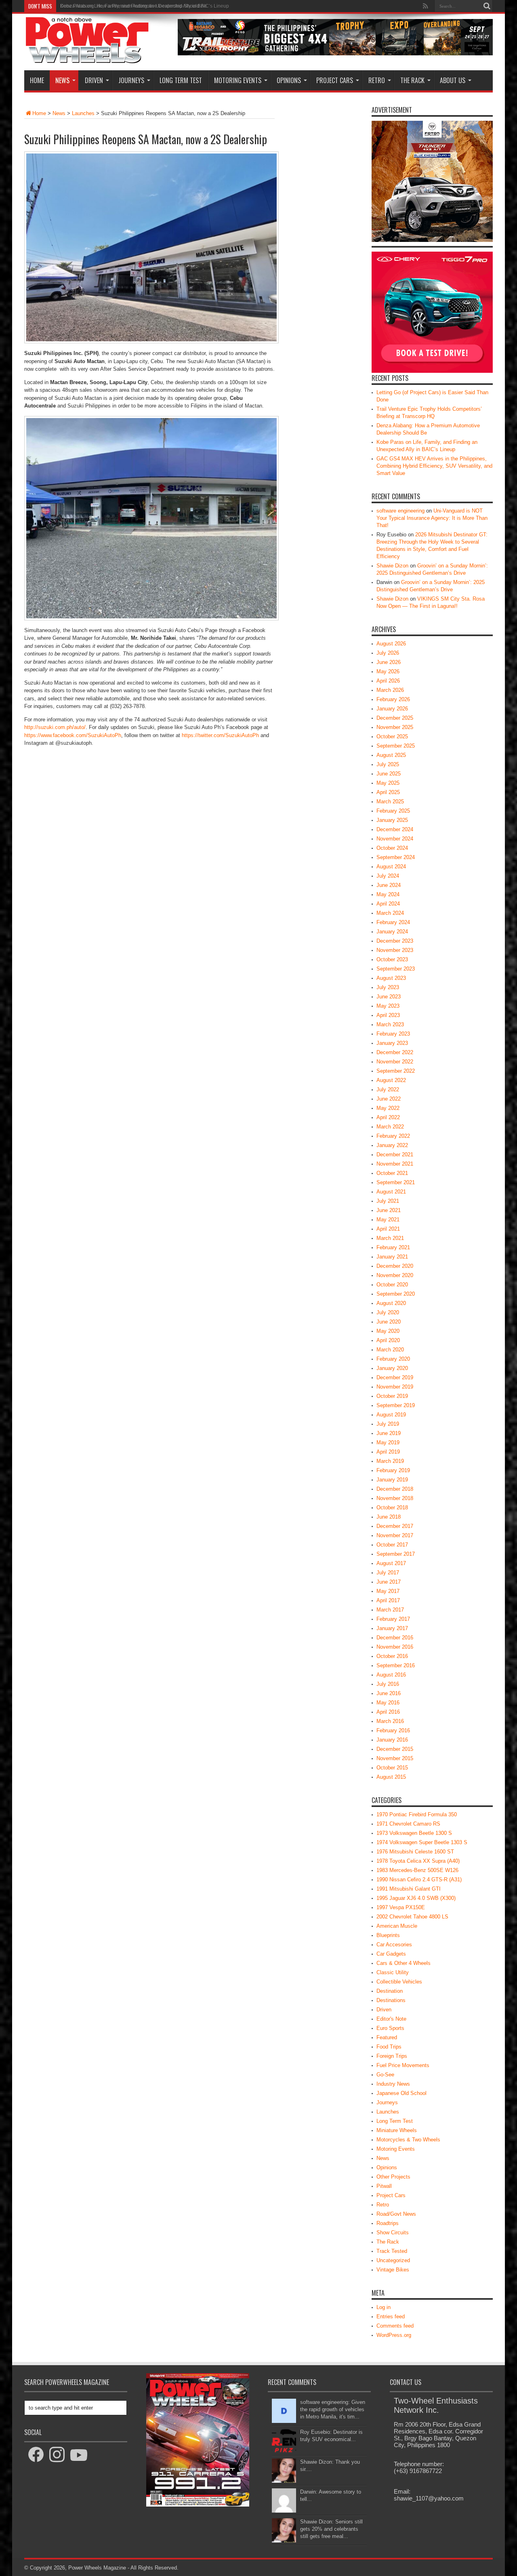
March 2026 (390, 690)
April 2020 (388, 1340)
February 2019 (393, 1470)
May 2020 (388, 1331)
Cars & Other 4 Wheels (404, 1963)
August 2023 (391, 978)
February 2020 (393, 1359)
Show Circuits (393, 2232)
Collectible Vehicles (399, 1982)
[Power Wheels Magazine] (87, 58)
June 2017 (389, 1582)
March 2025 (390, 802)
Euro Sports (390, 2028)
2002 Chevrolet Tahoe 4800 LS (412, 1917)
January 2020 (392, 1368)
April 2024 (388, 904)
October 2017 (392, 1545)
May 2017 (388, 1591)
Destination (390, 1991)
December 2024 (395, 829)
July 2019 (388, 1424)
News (62, 80)
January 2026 (392, 709)
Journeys (131, 80)
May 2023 (388, 1006)
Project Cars (335, 80)
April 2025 (388, 792)
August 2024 (391, 867)
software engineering (400, 511)
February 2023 (393, 1034)
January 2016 (392, 1740)
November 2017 (395, 1535)
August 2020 (391, 1303)
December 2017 (395, 1526)
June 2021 (389, 1210)
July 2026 (388, 653)
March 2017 (390, 1610)
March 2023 (390, 1024)
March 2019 (390, 1461)
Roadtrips (388, 2223)
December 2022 (395, 1052)
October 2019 (392, 1396)
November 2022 (395, 1062)
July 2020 (388, 1312)
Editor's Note (391, 2019)
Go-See (385, 2075)
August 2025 (391, 755)
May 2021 (388, 1220)
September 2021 (396, 1182)
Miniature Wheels (397, 2130)
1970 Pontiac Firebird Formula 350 (417, 1814)
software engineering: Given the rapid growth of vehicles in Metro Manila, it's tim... (333, 2409)
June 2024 (389, 885)
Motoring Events (238, 80)
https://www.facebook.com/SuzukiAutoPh (73, 735)
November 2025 (395, 727)
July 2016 (388, 1684)
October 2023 (392, 959)
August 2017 (391, 1563)
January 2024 (392, 932)
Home (37, 80)
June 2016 (389, 1693)
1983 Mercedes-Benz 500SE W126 (417, 1870)
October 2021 (392, 1173)
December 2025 (395, 718)
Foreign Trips (392, 2056)
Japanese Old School (401, 2093)
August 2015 (391, 1777)
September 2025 (396, 746)
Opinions (289, 80)
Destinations (391, 2000)
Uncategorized (393, 2260)
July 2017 (388, 1573)
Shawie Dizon (392, 566)
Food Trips (389, 2047)
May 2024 (388, 894)
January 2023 (392, 1043)
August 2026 (391, 644)
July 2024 (388, 876)
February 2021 (393, 1247)
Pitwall (384, 2186)
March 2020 (390, 1350)
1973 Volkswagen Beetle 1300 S (414, 1833)
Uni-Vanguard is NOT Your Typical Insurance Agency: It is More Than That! (432, 518)
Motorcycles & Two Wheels (408, 2140)
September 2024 (396, 857)
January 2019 (392, 1480)
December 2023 (395, 941)
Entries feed (391, 2317)
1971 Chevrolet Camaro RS (408, 1824)
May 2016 (388, 1703)
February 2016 (393, 1730)
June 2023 (389, 997)
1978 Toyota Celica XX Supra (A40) (418, 1861)
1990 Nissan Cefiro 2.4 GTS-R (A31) (419, 1879)
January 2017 (392, 1628)
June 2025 (389, 774)
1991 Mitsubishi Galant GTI (409, 1889)
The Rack (412, 80)
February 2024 (393, 922)
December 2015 (395, 1749)
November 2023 (395, 950)
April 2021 (388, 1229)
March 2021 (390, 1238)
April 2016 (388, 1712)
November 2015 (395, 1758)
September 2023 (396, 969)
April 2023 (388, 1015)
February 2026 (393, 699)
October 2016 (392, 1656)
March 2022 (390, 1127)
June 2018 (389, 1517)
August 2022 (391, 1080)
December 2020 (395, 1266)
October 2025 (392, 736)
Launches (83, 113)
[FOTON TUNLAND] (335, 54)
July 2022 (388, 1089)
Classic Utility (393, 1972)
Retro (377, 80)
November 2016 (395, 1647)
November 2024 (395, 839)
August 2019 (391, 1415)
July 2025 (388, 764)
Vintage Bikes (393, 2270)
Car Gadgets (391, 1954)
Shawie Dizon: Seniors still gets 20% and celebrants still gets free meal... (331, 2529)
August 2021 (391, 1192)
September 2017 (396, 1554)
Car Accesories (394, 1945)
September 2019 (396, 1405)
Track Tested (392, 2251)
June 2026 (389, 662)
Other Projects (393, 2177)
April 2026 (388, 681)
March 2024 (390, 913)
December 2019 (395, 1377)
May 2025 (388, 783)
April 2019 (388, 1452)
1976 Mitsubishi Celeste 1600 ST (415, 1852)
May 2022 (388, 1108)
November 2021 (395, 1164)
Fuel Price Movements (403, 2065)
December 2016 (395, 1638)
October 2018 (392, 1508)
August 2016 (391, 1675)
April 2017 (388, 1600)
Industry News (393, 2084)
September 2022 (396, 1071)
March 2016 (390, 1721)
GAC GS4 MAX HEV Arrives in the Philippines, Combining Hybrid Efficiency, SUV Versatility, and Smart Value (434, 466)
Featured (387, 2037)
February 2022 (393, 1136)
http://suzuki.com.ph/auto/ (55, 727)
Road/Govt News (396, 2214)
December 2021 (395, 1155)
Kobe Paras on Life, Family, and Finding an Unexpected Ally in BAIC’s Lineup (145, 6)
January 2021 (392, 1257)
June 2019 (389, 1433)
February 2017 (393, 1619)
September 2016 (396, 1665)
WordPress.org (394, 2335)
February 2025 (393, 811)
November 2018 (395, 1498)
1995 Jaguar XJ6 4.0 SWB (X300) (416, 1898)
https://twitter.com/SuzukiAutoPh (220, 735)
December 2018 (395, 1489)
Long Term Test (181, 80)
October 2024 (392, 848)
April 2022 (388, 1117)
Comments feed (395, 2326)
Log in (384, 2307)
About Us (453, 80)
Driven (94, 80)
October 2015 (392, 1768)
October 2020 (392, 1285)
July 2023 (388, 987)
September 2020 (396, 1294)
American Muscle (397, 1926)
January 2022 (392, 1145)
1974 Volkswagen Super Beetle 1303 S (422, 1842)
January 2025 (392, 820)
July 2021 (388, 1201)
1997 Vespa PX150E (401, 1907)
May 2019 (388, 1442)
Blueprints (388, 1935)
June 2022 (389, 1099)
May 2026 (388, 671)
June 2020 (389, 1322)
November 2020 (395, 1275)
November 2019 (395, 1387)
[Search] (487, 6)
